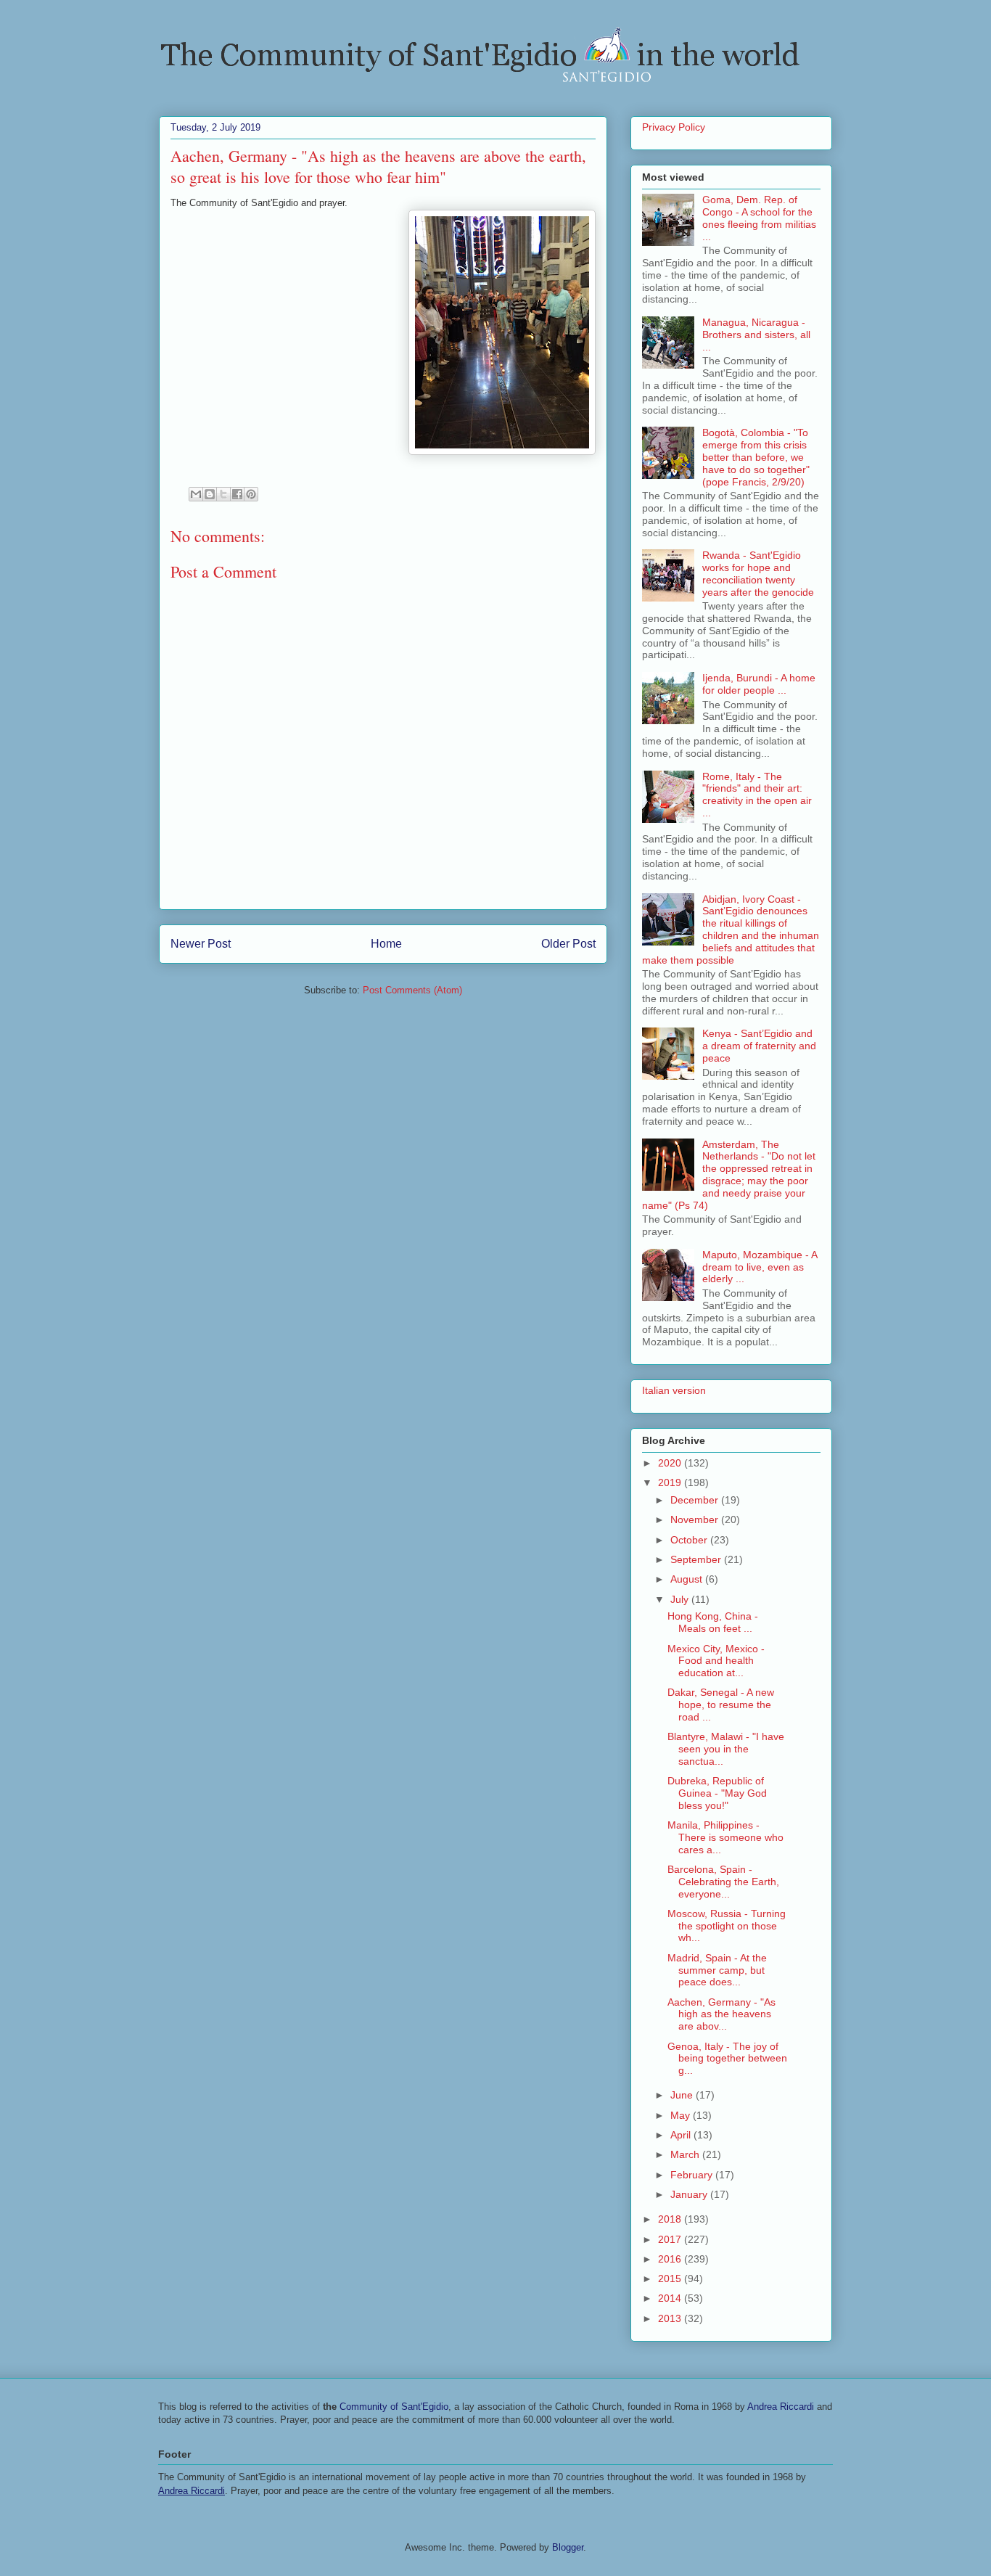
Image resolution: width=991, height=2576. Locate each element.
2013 (671, 2318)
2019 (671, 1482)
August (688, 1579)
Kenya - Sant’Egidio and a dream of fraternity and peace (759, 1046)
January (690, 2194)
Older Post (568, 944)
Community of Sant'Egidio (394, 2407)
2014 (671, 2298)
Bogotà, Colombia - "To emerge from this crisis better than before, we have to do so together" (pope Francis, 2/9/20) (756, 457)
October (690, 1540)
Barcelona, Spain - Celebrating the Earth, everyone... (723, 1882)
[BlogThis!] (210, 494)
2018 (671, 2219)
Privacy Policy (674, 127)
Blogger (568, 2547)
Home (386, 944)
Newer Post (201, 944)
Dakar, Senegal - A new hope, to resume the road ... (721, 1705)
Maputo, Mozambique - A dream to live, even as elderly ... (760, 1267)
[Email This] (196, 494)
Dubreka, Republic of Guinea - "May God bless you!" (717, 1793)
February (693, 2175)
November (696, 1519)
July (681, 1599)
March (686, 2154)
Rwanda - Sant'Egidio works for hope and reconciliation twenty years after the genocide (758, 573)
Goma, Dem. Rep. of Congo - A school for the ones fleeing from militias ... (759, 218)
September (697, 1559)
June (683, 2095)
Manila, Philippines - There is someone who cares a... (725, 1837)
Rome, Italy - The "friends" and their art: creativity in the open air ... (757, 795)
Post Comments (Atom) (412, 990)
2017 (671, 2239)
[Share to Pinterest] (251, 494)
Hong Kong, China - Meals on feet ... (713, 1622)
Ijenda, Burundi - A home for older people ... (759, 684)
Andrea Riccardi (781, 2407)
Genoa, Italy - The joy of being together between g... (727, 2059)
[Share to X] (223, 494)
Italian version (674, 1390)
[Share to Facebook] (237, 494)
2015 (671, 2278)
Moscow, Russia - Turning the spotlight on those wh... (727, 1926)
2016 (671, 2259)
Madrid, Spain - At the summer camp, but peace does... (717, 1970)
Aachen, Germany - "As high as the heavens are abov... (721, 2014)
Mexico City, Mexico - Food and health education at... (716, 1661)
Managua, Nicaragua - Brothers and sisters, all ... (756, 335)
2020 (671, 1463)
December (696, 1500)
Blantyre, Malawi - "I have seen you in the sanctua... (726, 1749)
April (682, 2135)
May (682, 2115)
